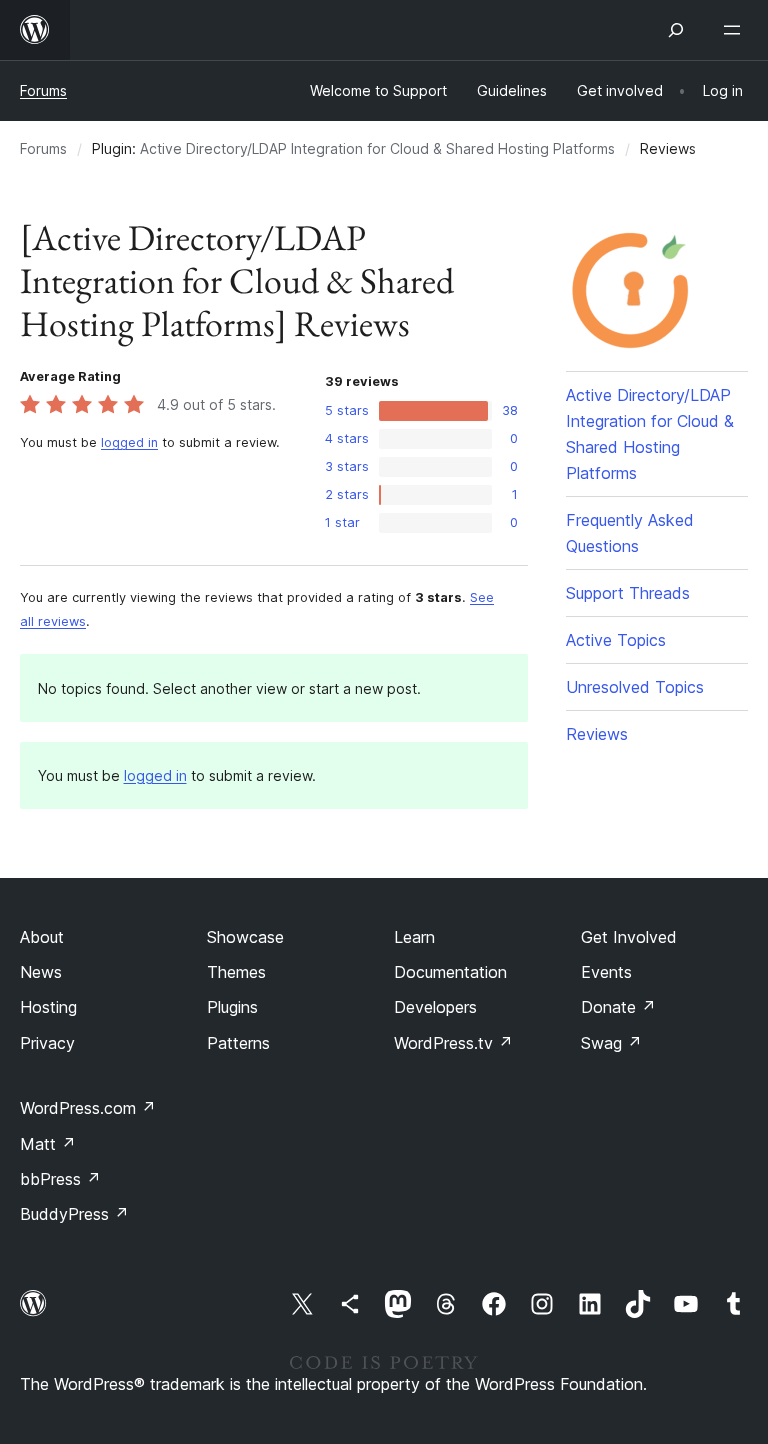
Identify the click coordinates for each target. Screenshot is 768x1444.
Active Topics (616, 640)
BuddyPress (74, 1214)
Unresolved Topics (635, 687)
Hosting (48, 1007)
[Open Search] (676, 30)
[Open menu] (736, 30)
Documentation (450, 972)
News (41, 972)
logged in (129, 442)
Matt (48, 1144)
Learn (414, 937)
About (42, 937)
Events (606, 972)
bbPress (60, 1179)
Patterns (238, 1043)
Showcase (245, 937)
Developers (435, 1007)
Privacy (47, 1043)
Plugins (232, 1007)
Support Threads (628, 593)
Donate (618, 1007)
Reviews (597, 734)
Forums (43, 90)
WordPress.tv (453, 1043)
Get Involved (629, 937)
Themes (236, 972)
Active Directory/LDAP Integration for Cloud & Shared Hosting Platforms (377, 148)
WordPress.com (88, 1108)
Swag (611, 1043)
